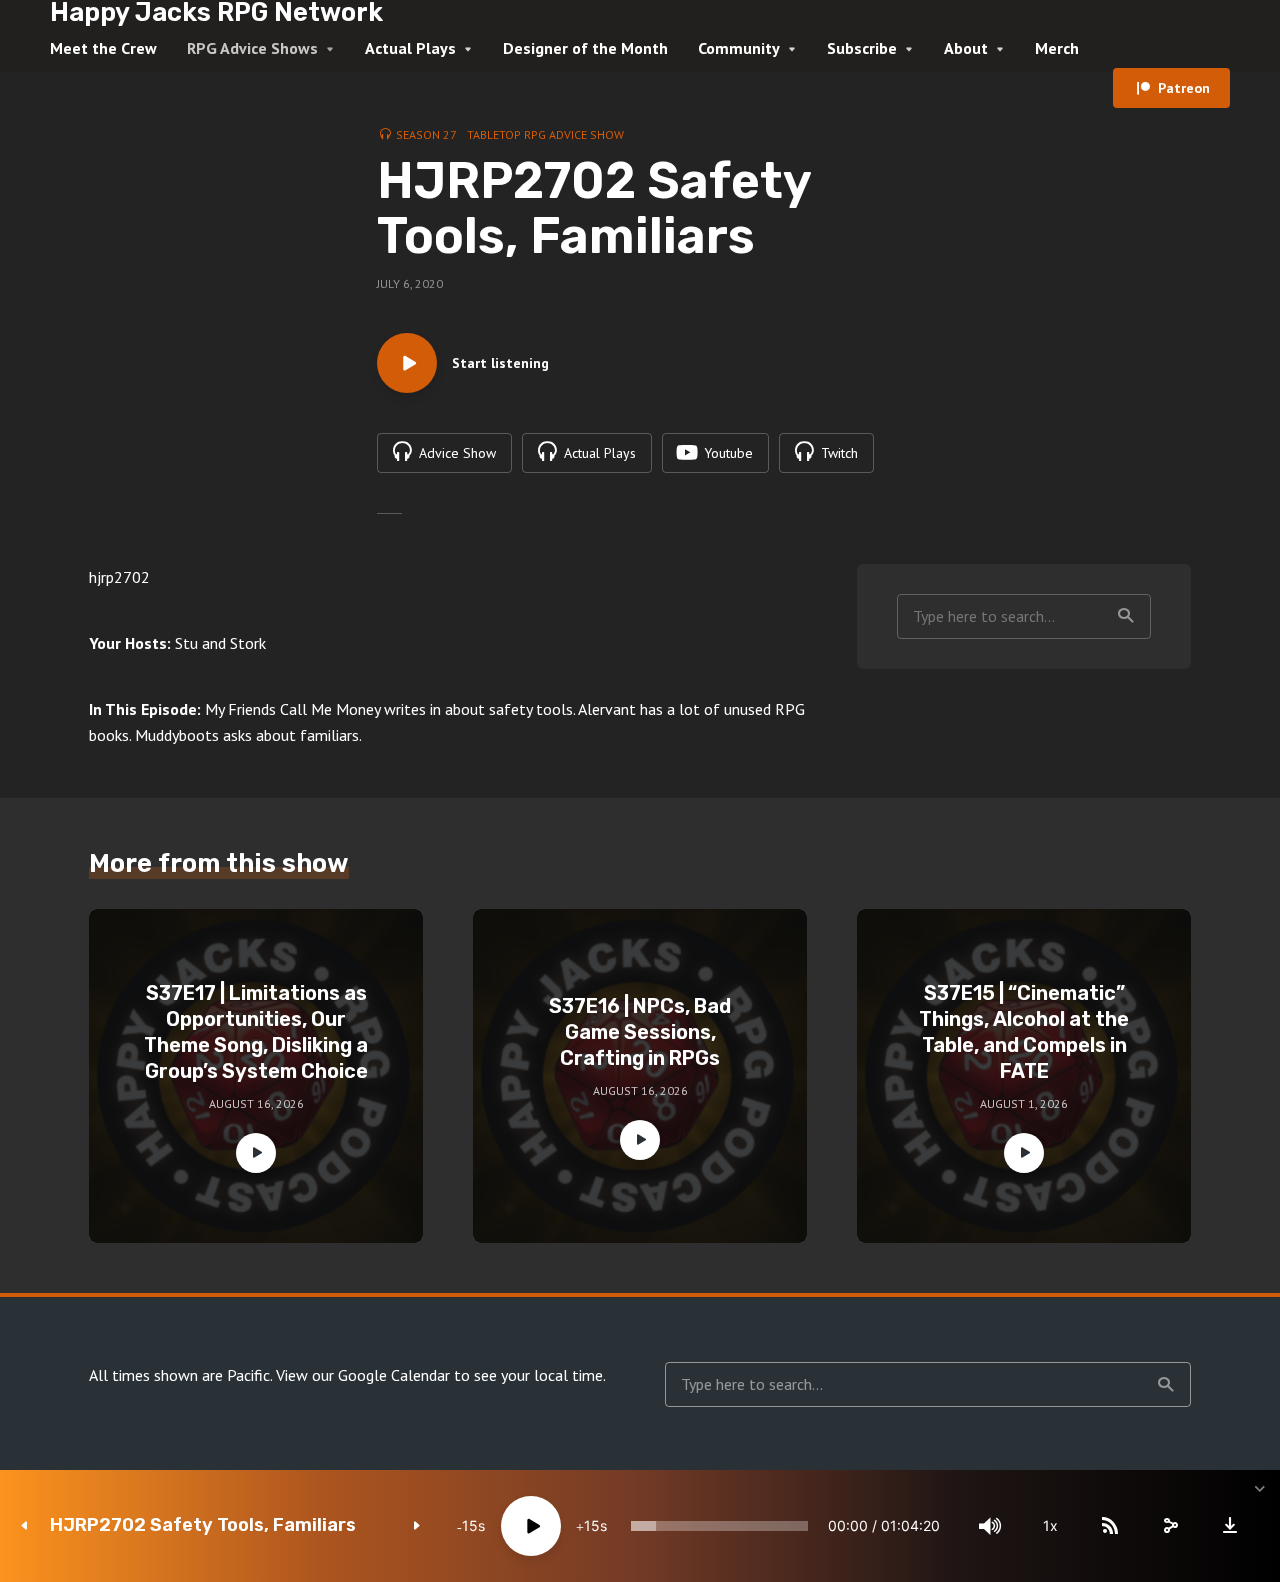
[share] (1170, 1526)
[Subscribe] (1110, 1526)
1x (1050, 1525)
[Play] (531, 1526)
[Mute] (990, 1526)
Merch (1057, 48)
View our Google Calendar (363, 1375)
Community (739, 48)
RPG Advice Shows (252, 48)
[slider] (719, 1526)
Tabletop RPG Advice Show (545, 134)
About (966, 48)
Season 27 (426, 134)
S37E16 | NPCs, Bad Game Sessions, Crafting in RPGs (640, 1032)
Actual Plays (410, 48)
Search (1126, 616)
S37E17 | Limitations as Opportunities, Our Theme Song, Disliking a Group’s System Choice (256, 1032)
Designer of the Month (585, 48)
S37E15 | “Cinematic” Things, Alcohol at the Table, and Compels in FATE (1024, 1032)
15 (470, 1525)
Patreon (1184, 88)
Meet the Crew (103, 48)
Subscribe (862, 48)
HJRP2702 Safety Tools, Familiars (203, 1525)
